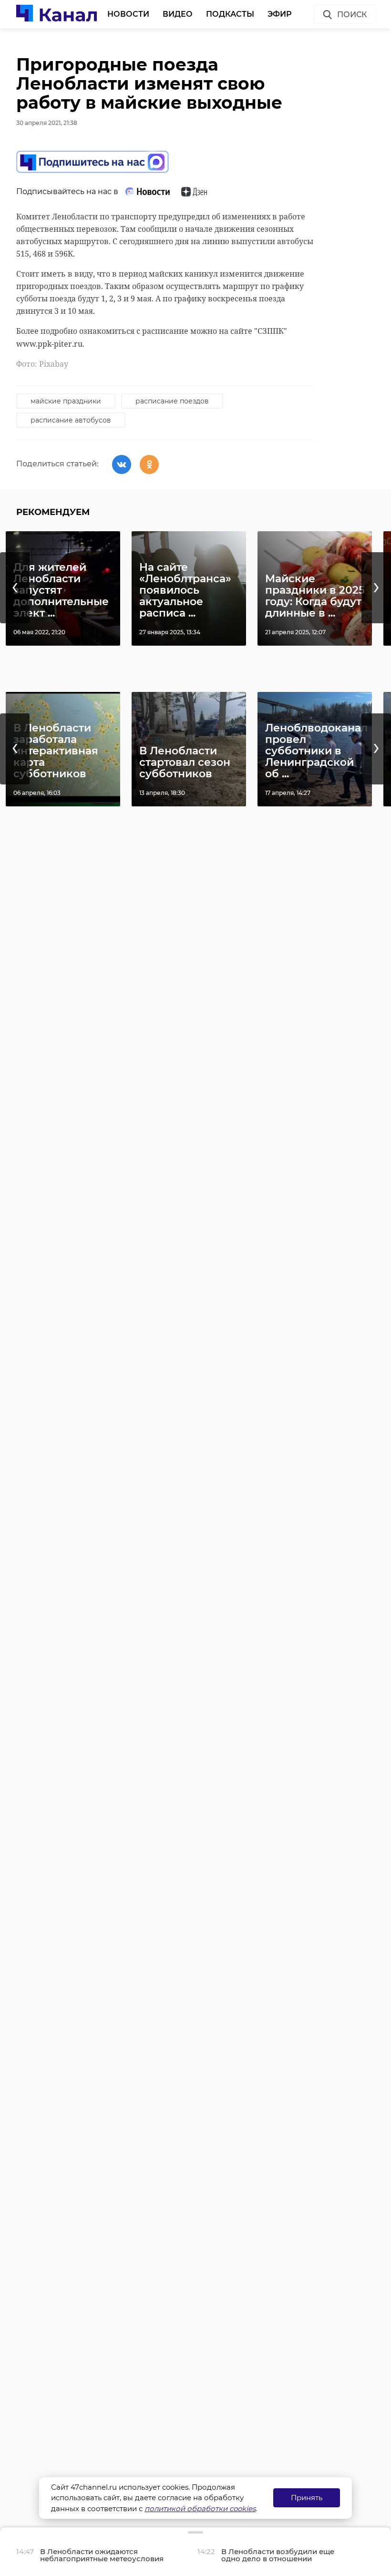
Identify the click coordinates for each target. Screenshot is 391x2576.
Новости (128, 14)
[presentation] (15, 588)
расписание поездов (172, 401)
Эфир (280, 14)
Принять (307, 2498)
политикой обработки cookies (200, 2509)
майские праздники (66, 401)
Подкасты (230, 14)
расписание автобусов (71, 420)
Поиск (352, 15)
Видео (178, 14)
